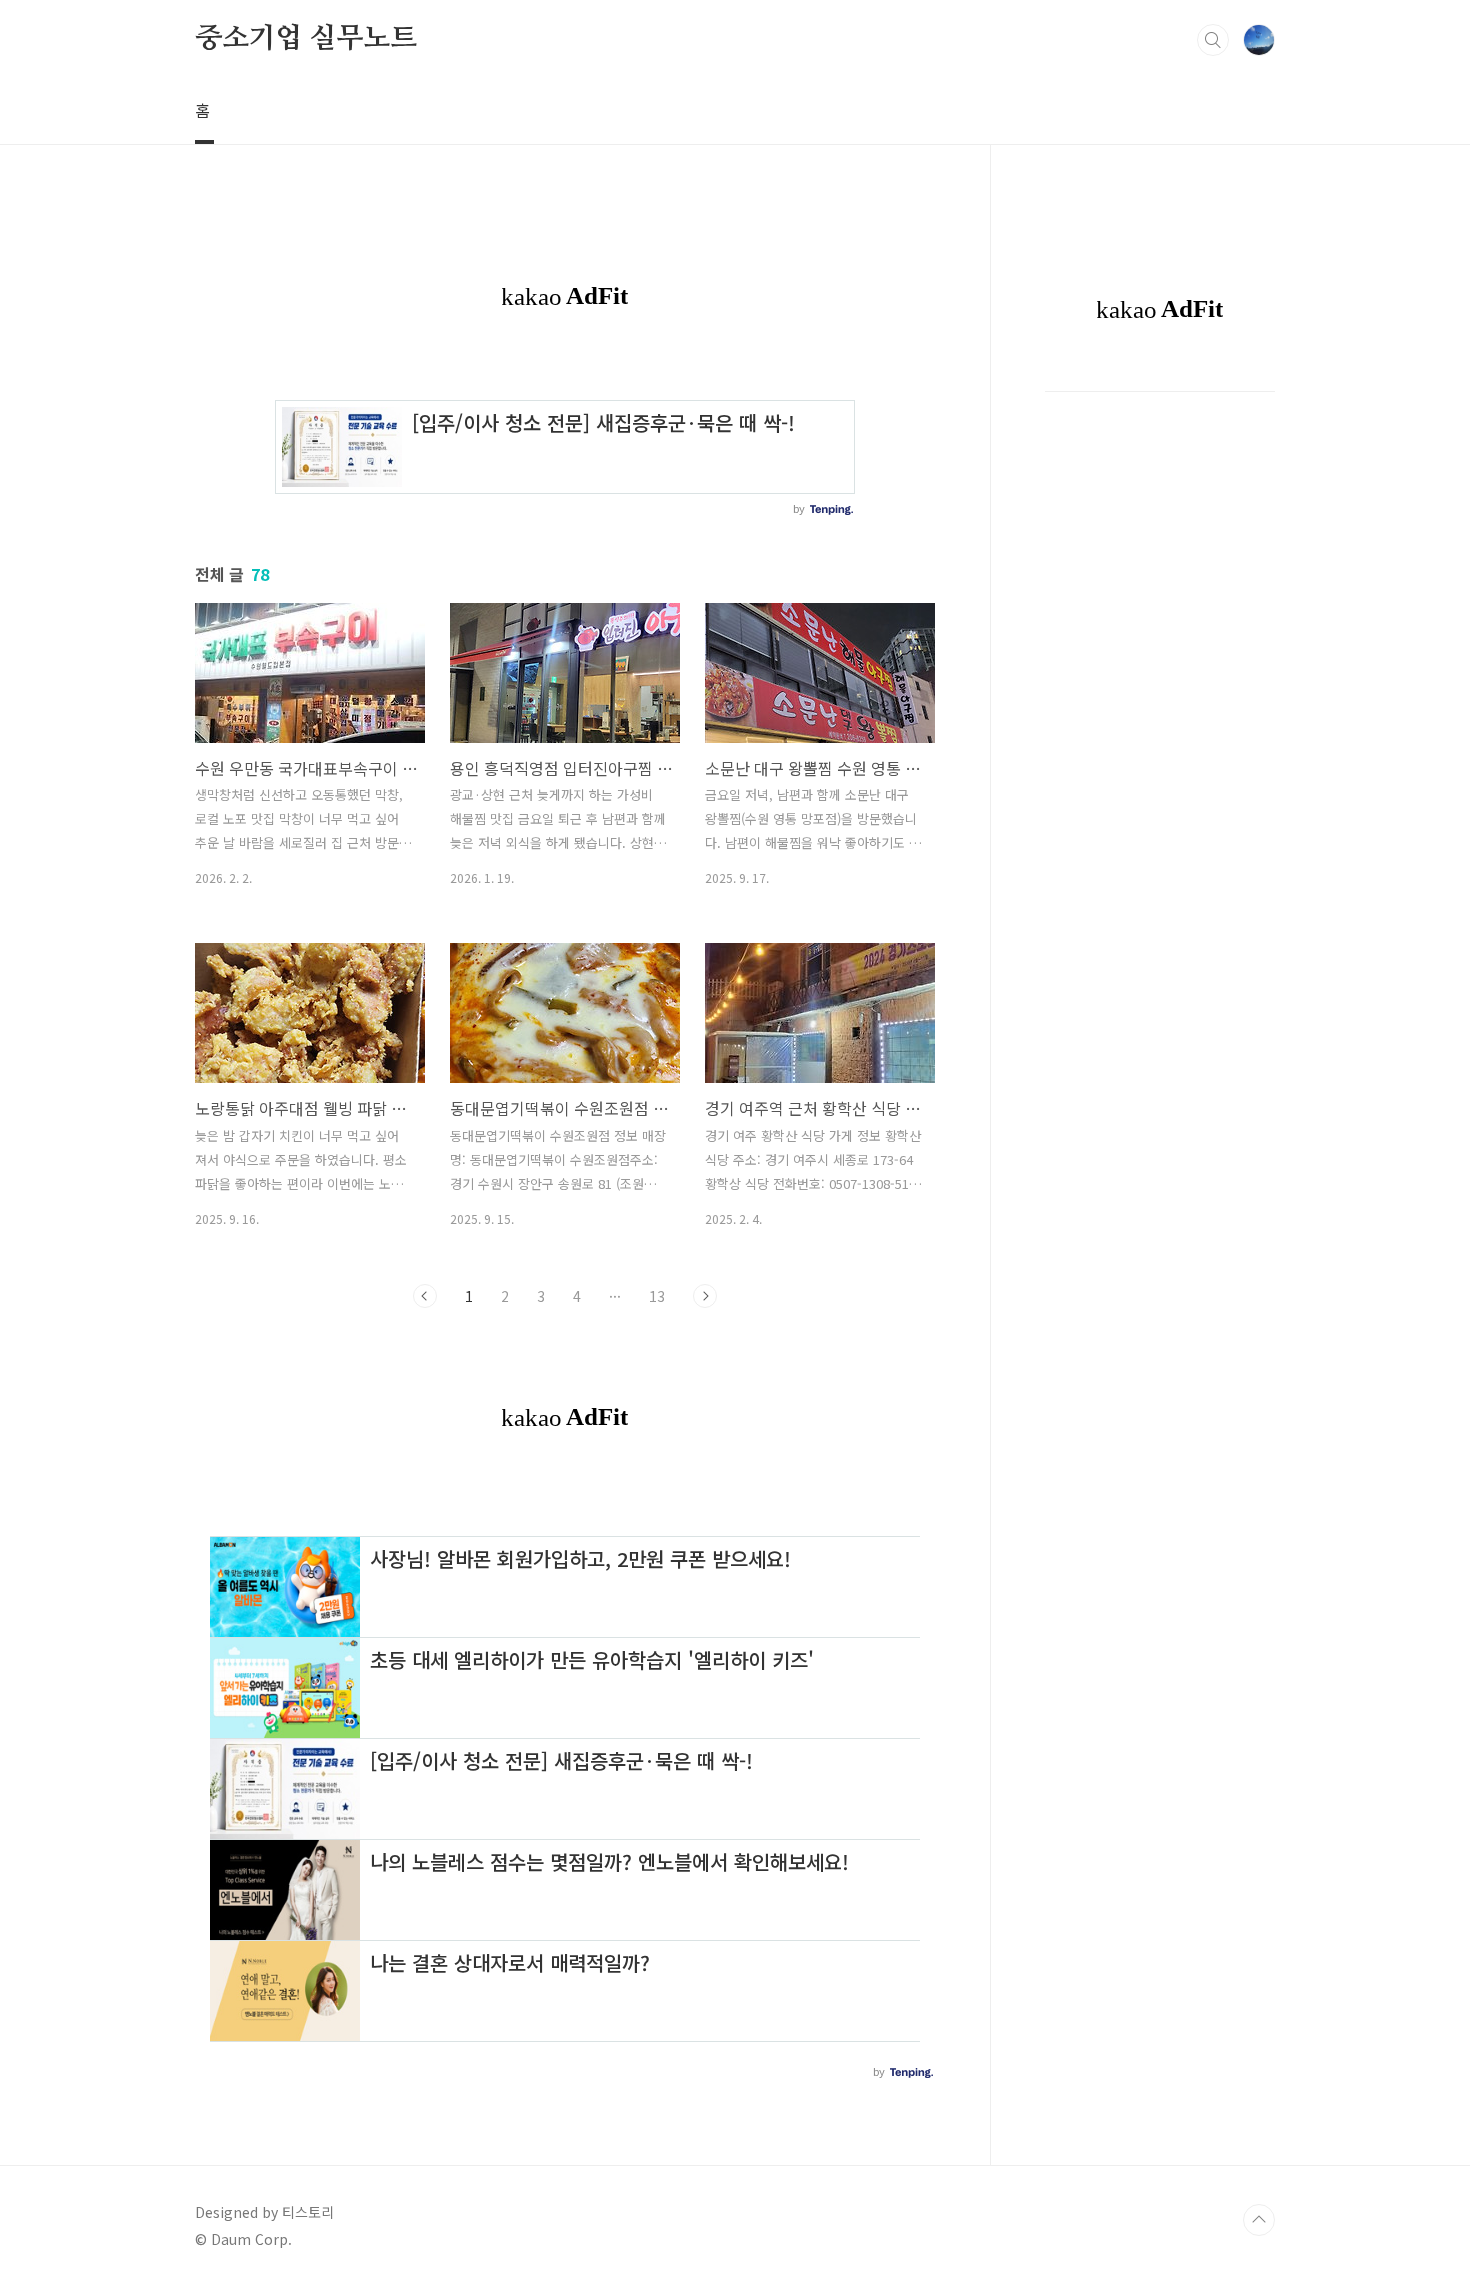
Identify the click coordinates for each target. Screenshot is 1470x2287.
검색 (1213, 40)
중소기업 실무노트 (306, 39)
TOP (1259, 2220)
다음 (705, 1296)
